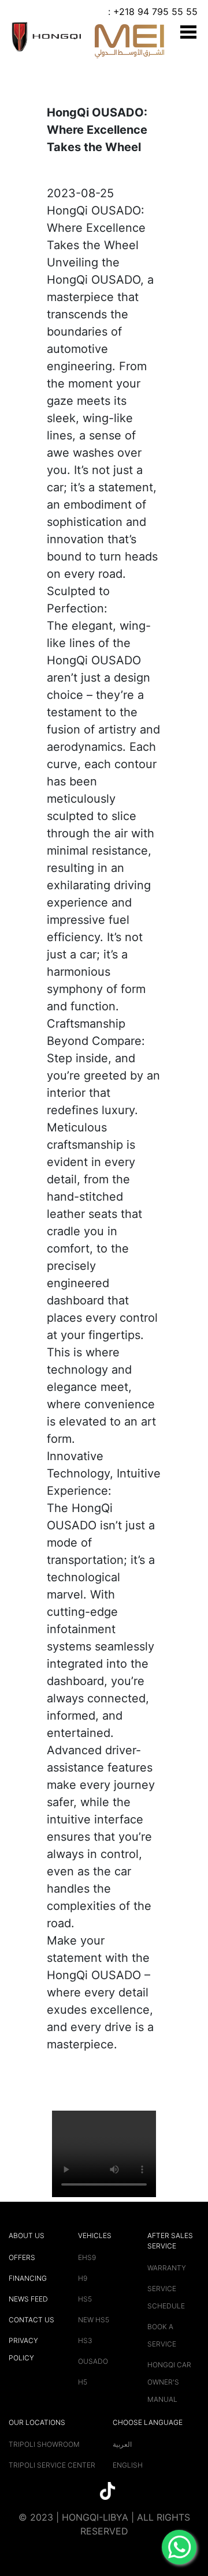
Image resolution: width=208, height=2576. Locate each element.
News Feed (28, 2299)
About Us (27, 2235)
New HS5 (94, 2320)
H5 (83, 2382)
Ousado (93, 2361)
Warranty (167, 2268)
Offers (22, 2257)
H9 (83, 2278)
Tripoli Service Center (52, 2465)
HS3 (85, 2340)
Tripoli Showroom (44, 2444)
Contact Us (31, 2320)
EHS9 (87, 2257)
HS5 (85, 2299)
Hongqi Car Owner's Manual (169, 2382)
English (128, 2465)
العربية (122, 2444)
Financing (28, 2278)
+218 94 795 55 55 (155, 12)
